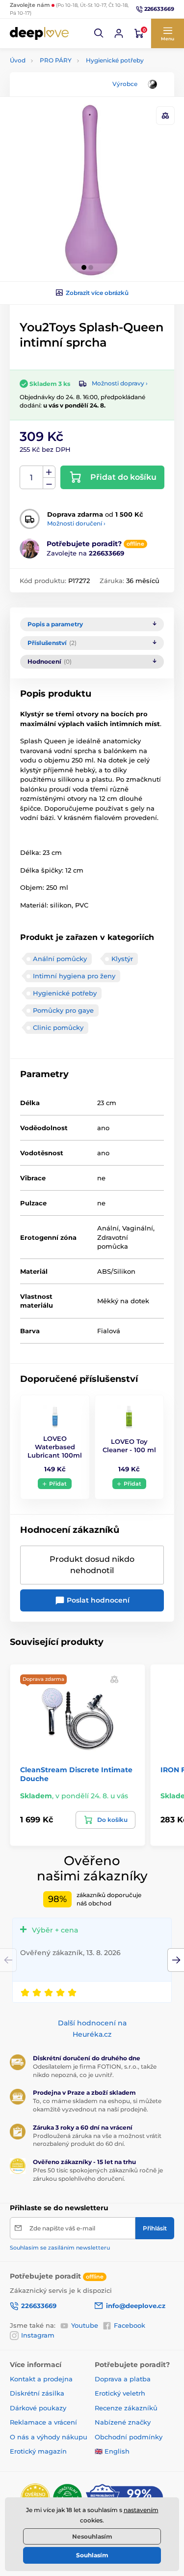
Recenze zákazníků (126, 2408)
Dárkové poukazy (38, 2408)
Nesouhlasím (92, 2536)
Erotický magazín (38, 2451)
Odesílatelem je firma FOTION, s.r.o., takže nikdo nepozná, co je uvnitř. (95, 2071)
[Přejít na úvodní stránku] (39, 33)
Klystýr (122, 959)
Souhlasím (92, 2555)
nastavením (141, 2510)
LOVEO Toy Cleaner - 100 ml (129, 1446)
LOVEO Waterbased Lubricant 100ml (55, 1447)
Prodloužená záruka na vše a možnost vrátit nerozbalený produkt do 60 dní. (97, 2140)
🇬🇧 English (112, 2451)
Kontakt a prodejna (41, 2379)
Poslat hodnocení (97, 1600)
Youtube (85, 2325)
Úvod (18, 60)
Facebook (130, 2325)
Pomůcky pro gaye (63, 1010)
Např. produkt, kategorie (72, 101)
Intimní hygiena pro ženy (74, 976)
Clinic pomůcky (58, 1027)
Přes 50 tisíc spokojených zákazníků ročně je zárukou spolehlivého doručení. (98, 2174)
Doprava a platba (123, 2379)
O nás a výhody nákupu (49, 2437)
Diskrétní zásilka (37, 2393)
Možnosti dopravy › (120, 383)
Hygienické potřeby (115, 60)
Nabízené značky (123, 2422)
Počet (32, 478)
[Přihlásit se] (119, 33)
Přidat (58, 1484)
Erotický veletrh (120, 2393)
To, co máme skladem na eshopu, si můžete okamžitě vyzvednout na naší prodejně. (97, 2105)
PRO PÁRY (56, 60)
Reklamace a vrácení (43, 2422)
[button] (99, 33)
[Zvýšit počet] (49, 472)
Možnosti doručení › (76, 523)
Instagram (38, 2335)
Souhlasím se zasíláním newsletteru (60, 2248)
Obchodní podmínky (129, 2437)
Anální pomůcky (60, 959)
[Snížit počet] (49, 483)
